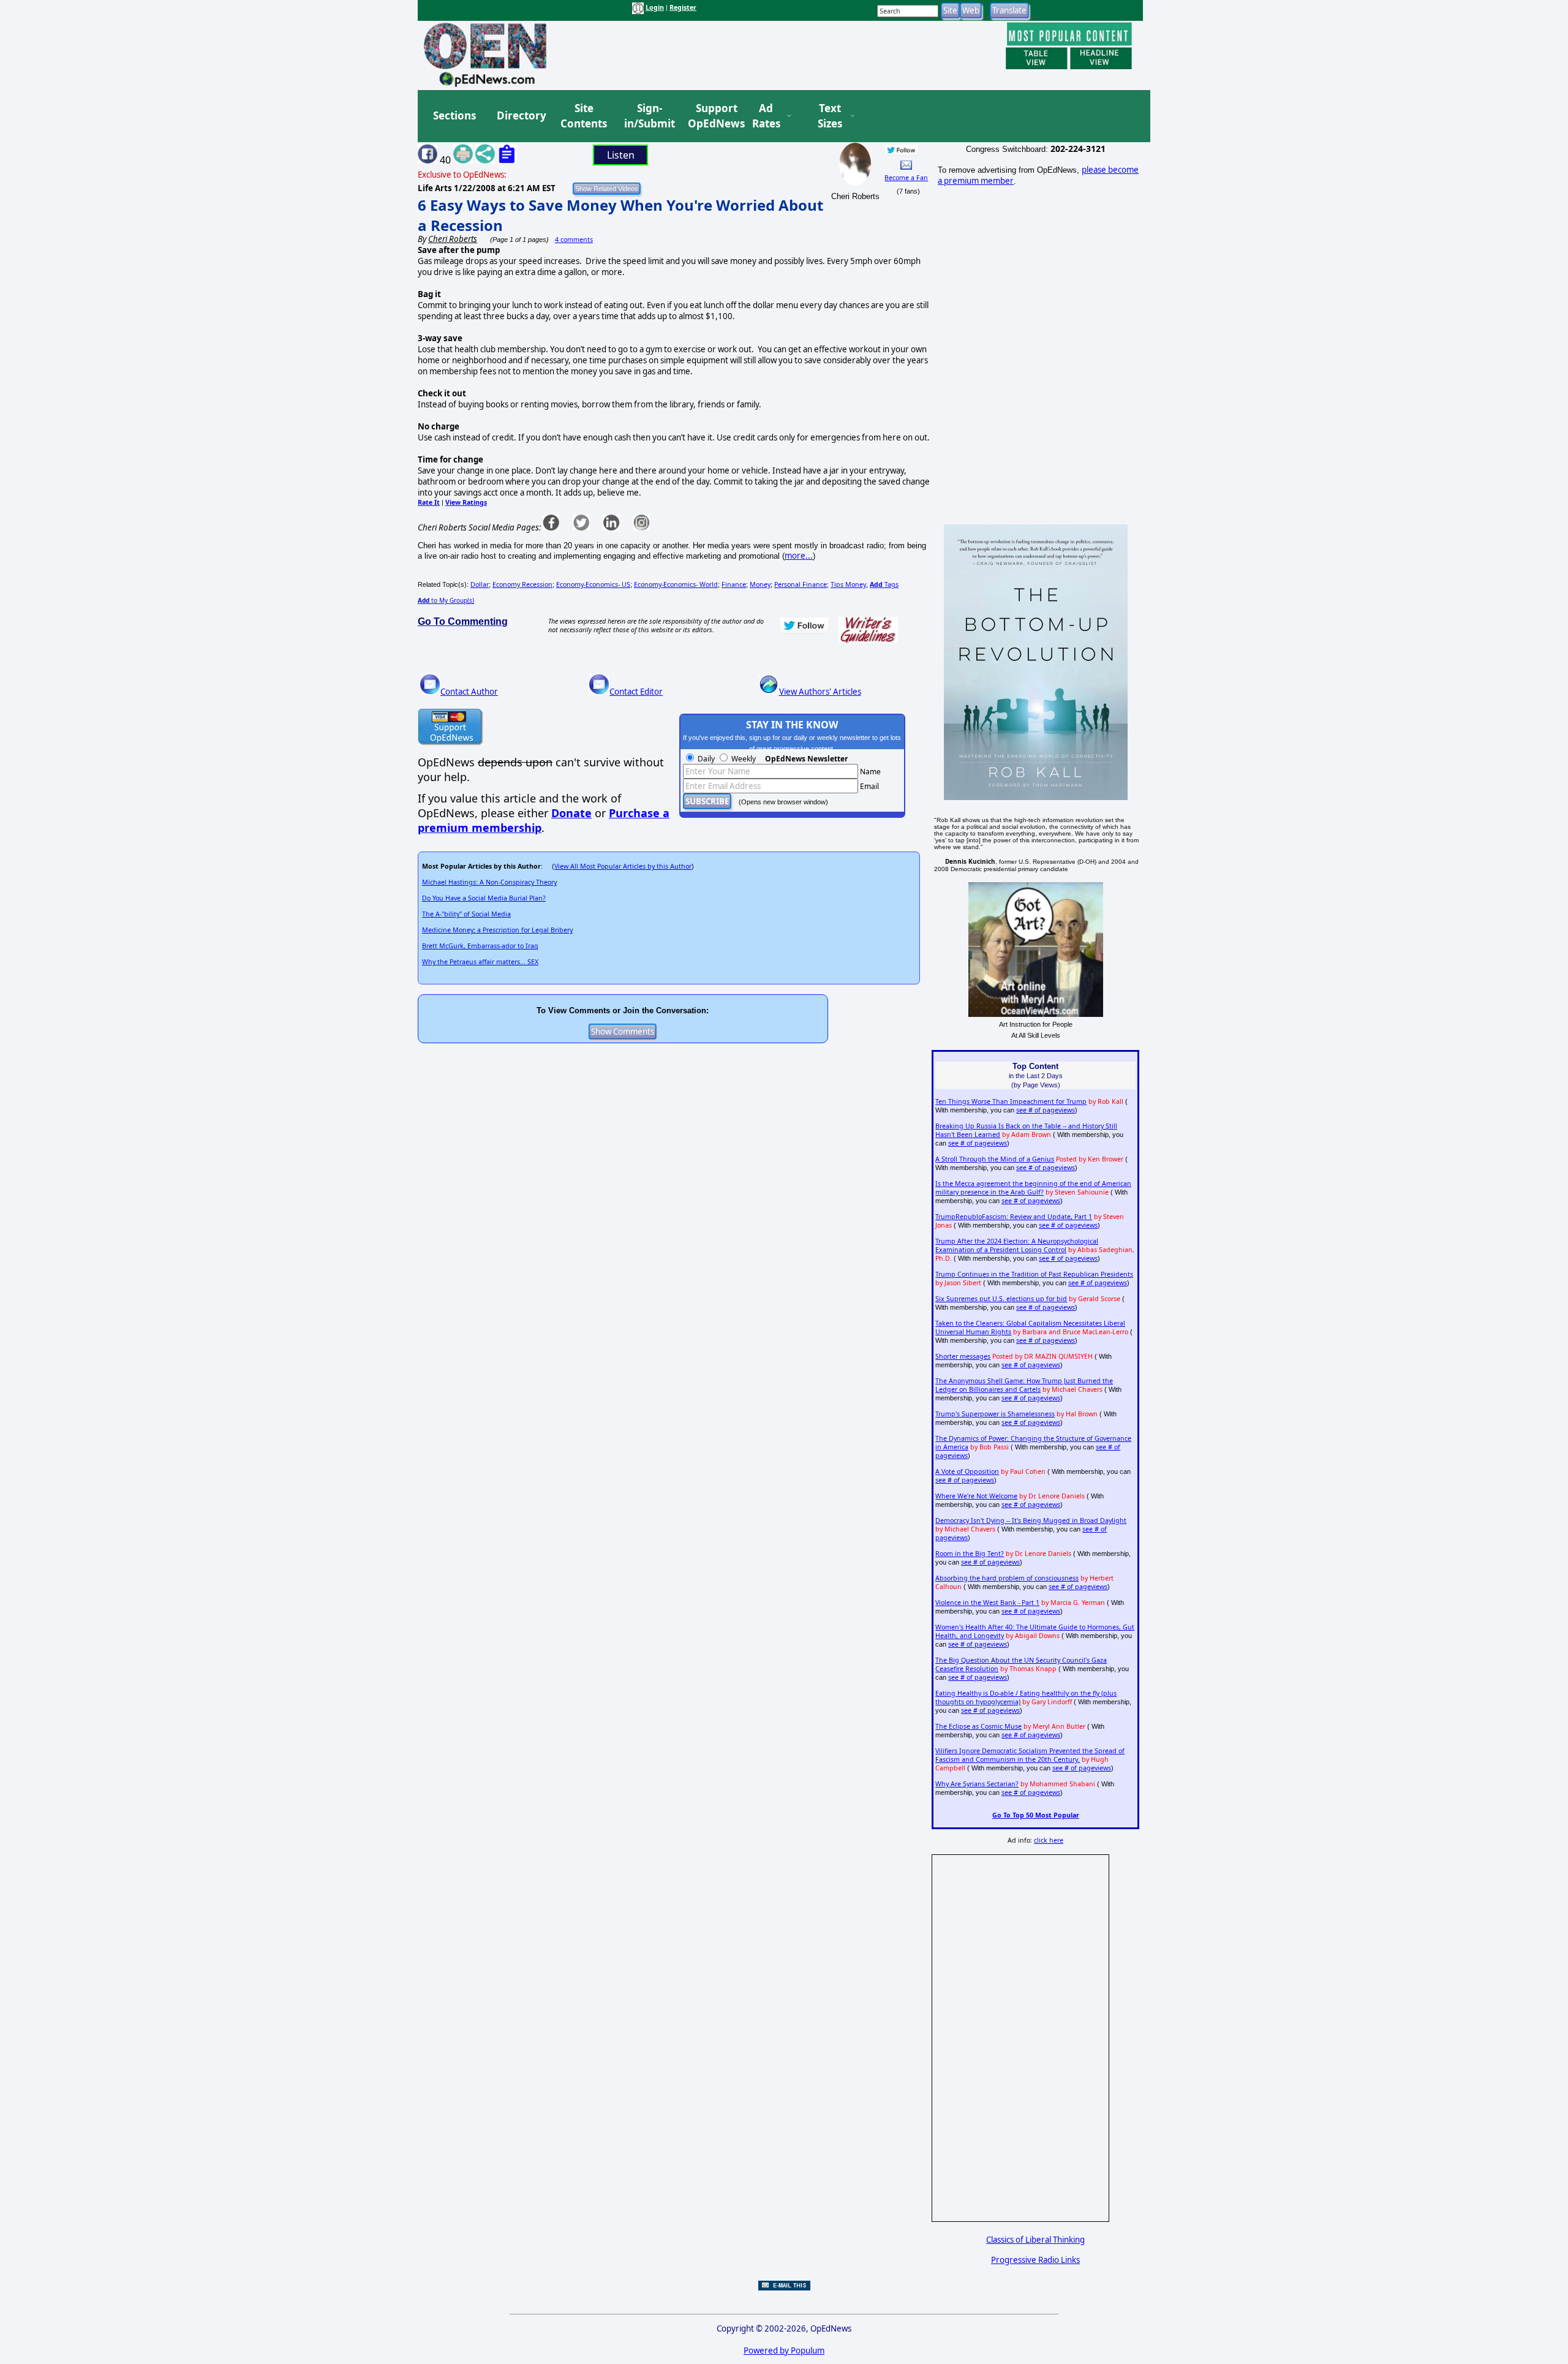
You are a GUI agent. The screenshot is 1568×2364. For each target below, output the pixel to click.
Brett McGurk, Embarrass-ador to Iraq (480, 946)
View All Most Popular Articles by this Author (623, 866)
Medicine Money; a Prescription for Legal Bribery (497, 930)
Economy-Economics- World (676, 584)
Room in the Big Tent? (970, 1554)
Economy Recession (522, 584)
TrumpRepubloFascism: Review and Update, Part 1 (1014, 1217)
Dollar (480, 584)
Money (760, 584)
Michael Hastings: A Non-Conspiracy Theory (489, 882)
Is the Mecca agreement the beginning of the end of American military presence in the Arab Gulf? (1033, 1188)
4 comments (574, 240)
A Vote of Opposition (967, 1471)
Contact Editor (636, 692)
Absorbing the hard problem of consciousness (1007, 1578)
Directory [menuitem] (521, 115)
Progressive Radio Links (1035, 2260)
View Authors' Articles (820, 692)
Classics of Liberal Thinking (1035, 2240)
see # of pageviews (1046, 1110)
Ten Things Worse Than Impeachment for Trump (1011, 1101)
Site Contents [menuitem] (584, 116)
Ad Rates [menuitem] (766, 116)
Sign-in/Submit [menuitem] (648, 116)
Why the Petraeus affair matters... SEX (480, 962)
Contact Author (469, 692)
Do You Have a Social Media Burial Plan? (484, 898)
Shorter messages (963, 1356)
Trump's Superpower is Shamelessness (995, 1414)
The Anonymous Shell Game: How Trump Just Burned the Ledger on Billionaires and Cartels (1024, 1385)
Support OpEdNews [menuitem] (712, 116)
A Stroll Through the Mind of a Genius (995, 1159)
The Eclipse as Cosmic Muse (978, 1726)
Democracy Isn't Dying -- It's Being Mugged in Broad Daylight (1031, 1520)
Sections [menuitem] (454, 115)
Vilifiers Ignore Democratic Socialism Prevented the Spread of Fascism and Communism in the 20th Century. (1030, 1755)
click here (1049, 1840)
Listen (621, 155)
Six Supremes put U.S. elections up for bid (1001, 1299)
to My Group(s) (446, 600)
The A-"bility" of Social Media (466, 914)
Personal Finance (801, 584)
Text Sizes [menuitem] (830, 116)
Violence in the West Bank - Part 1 (987, 1603)
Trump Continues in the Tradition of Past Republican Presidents (1034, 1274)
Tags (884, 584)
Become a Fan (906, 178)
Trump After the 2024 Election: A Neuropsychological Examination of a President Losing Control (1017, 1245)
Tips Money (848, 584)
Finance (734, 584)
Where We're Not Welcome (976, 1496)
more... (799, 556)
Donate (571, 813)
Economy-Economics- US (593, 584)
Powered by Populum (784, 2351)
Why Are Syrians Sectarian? (977, 1784)
